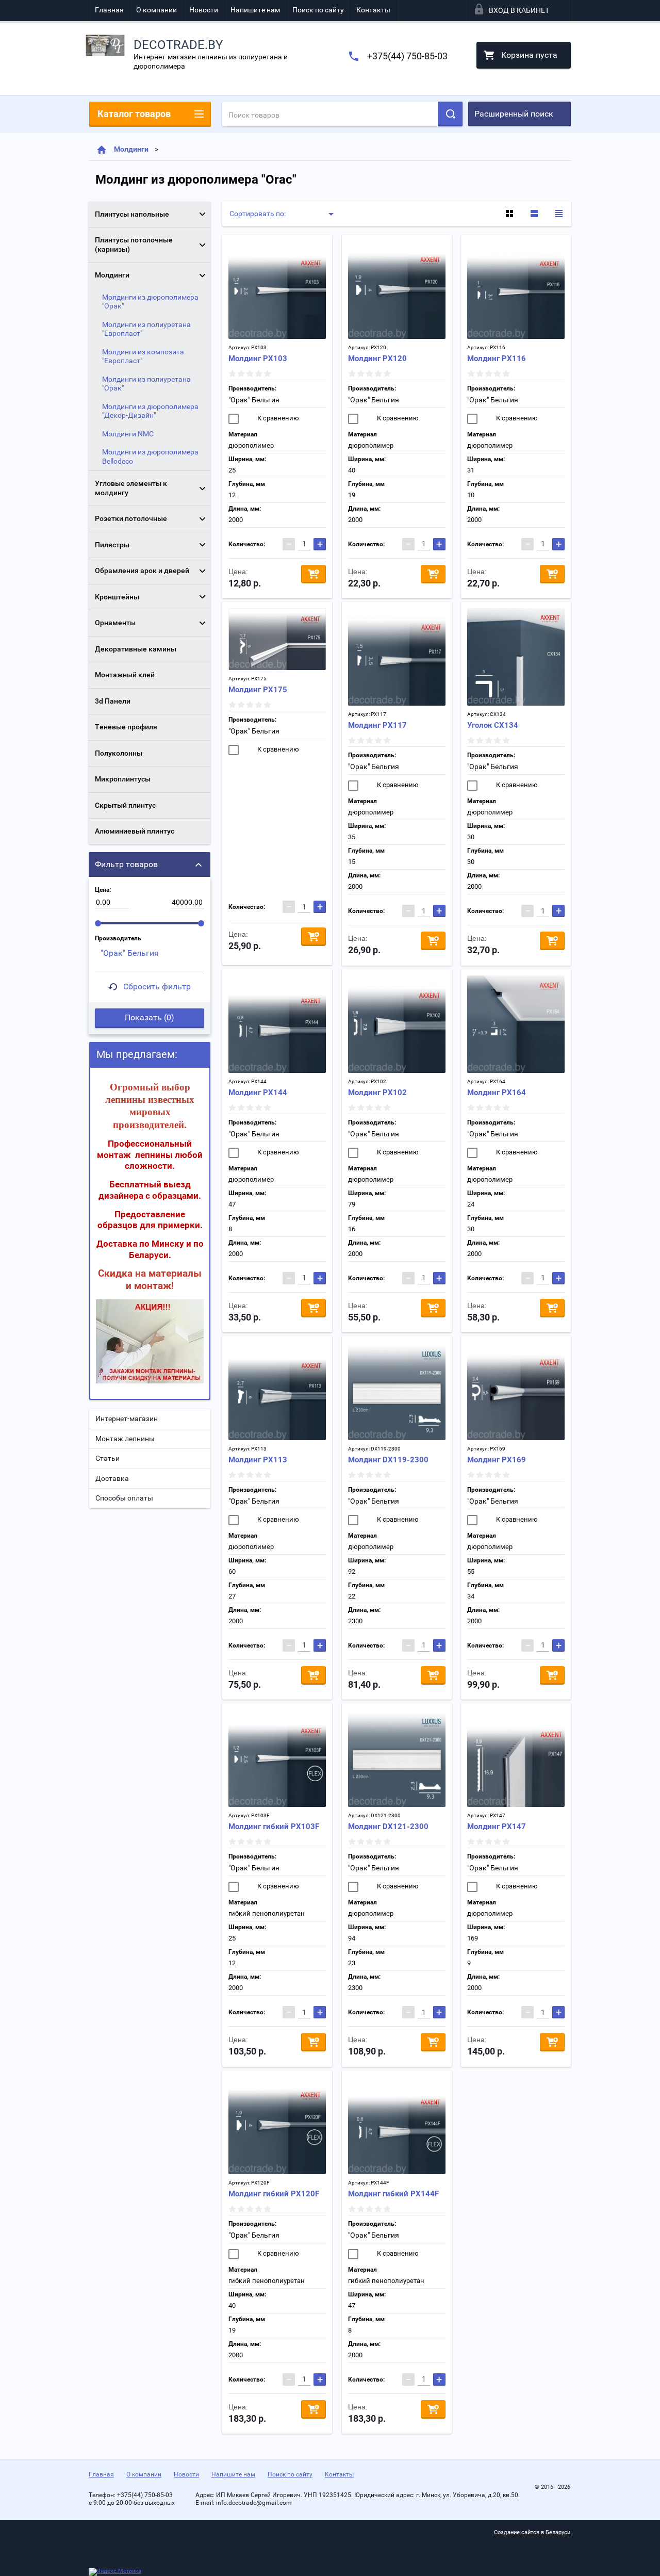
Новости (204, 10)
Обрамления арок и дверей (142, 570)
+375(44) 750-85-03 (407, 56)
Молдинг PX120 (377, 358)
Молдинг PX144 (258, 1093)
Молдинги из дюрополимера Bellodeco (150, 456)
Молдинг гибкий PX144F (393, 2194)
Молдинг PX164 (497, 1093)
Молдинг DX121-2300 (388, 1827)
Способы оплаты (124, 1498)
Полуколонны (119, 753)
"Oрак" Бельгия (254, 400)
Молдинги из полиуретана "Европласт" (146, 329)
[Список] (534, 214)
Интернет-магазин (127, 1419)
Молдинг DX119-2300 (388, 1460)
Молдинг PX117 (377, 725)
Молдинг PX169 (497, 1460)
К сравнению (277, 418)
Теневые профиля (126, 727)
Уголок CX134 (493, 725)
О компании (156, 10)
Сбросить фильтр (157, 987)
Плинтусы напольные (132, 214)
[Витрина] (509, 214)
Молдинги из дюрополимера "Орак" (150, 302)
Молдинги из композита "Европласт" (143, 356)
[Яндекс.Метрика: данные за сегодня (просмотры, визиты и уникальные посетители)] (115, 2572)
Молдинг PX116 (497, 358)
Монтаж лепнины (125, 1439)
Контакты (373, 10)
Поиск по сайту (318, 10)
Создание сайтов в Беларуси (532, 2532)
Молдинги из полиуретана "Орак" (146, 384)
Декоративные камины (136, 649)
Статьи (108, 1458)
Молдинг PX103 (258, 358)
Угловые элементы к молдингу (131, 488)
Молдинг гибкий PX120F (274, 2194)
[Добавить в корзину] (313, 574)
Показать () (150, 1017)
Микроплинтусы (123, 779)
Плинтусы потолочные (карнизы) (134, 244)
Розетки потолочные (131, 518)
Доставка (112, 1478)
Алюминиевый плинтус (135, 831)
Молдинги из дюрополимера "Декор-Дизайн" (150, 411)
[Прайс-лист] (559, 214)
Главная (109, 10)
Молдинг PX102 (377, 1093)
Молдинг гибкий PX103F (274, 1827)
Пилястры (112, 545)
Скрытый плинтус (125, 805)
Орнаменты (115, 623)
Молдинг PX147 (497, 1827)
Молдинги (131, 149)
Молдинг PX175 (258, 690)
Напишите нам (255, 10)
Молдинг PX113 (258, 1460)
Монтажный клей (125, 675)
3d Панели (113, 701)
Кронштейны (117, 597)
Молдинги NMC (128, 434)
